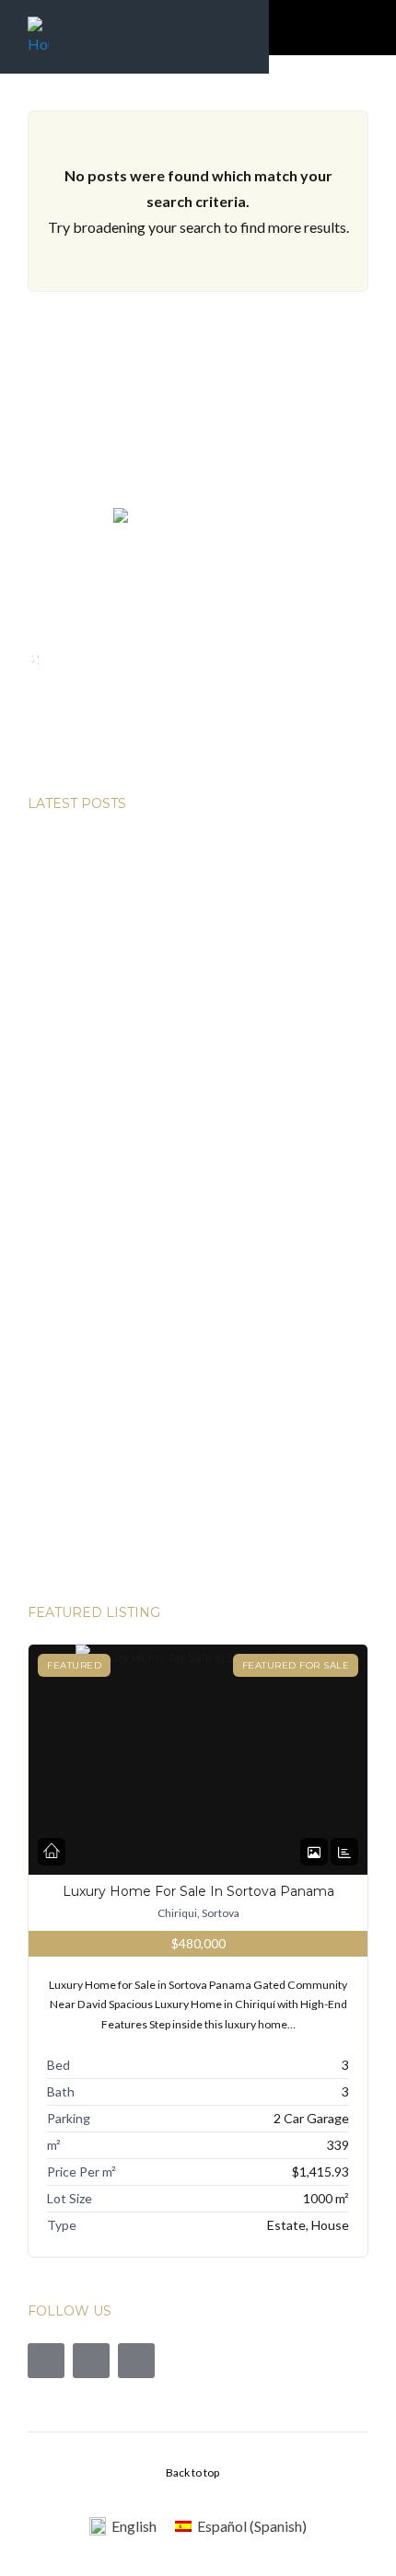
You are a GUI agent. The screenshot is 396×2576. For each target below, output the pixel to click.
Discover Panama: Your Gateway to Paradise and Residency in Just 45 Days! (189, 1368)
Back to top (192, 2472)
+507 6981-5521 (108, 746)
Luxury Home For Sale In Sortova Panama (198, 1891)
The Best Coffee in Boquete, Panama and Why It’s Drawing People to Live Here (180, 853)
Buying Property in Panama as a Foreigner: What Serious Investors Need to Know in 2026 (196, 1122)
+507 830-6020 (104, 720)
